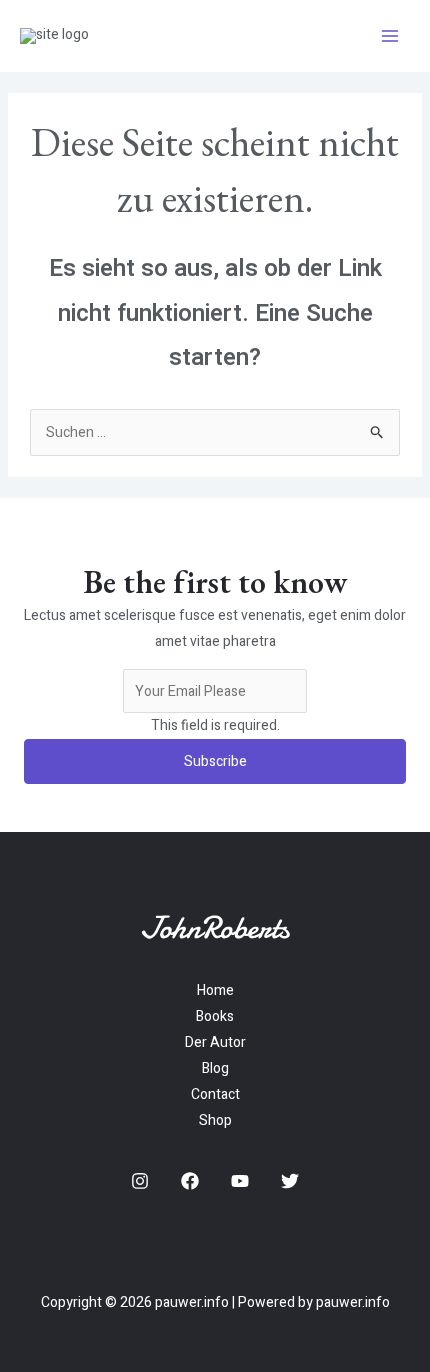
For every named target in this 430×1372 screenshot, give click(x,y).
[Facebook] (190, 1181)
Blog (215, 1068)
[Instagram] (140, 1181)
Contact (215, 1094)
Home (215, 990)
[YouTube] (240, 1181)
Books (215, 1016)
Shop (215, 1120)
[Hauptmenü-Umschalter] (389, 36)
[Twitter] (290, 1181)
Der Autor (215, 1042)
